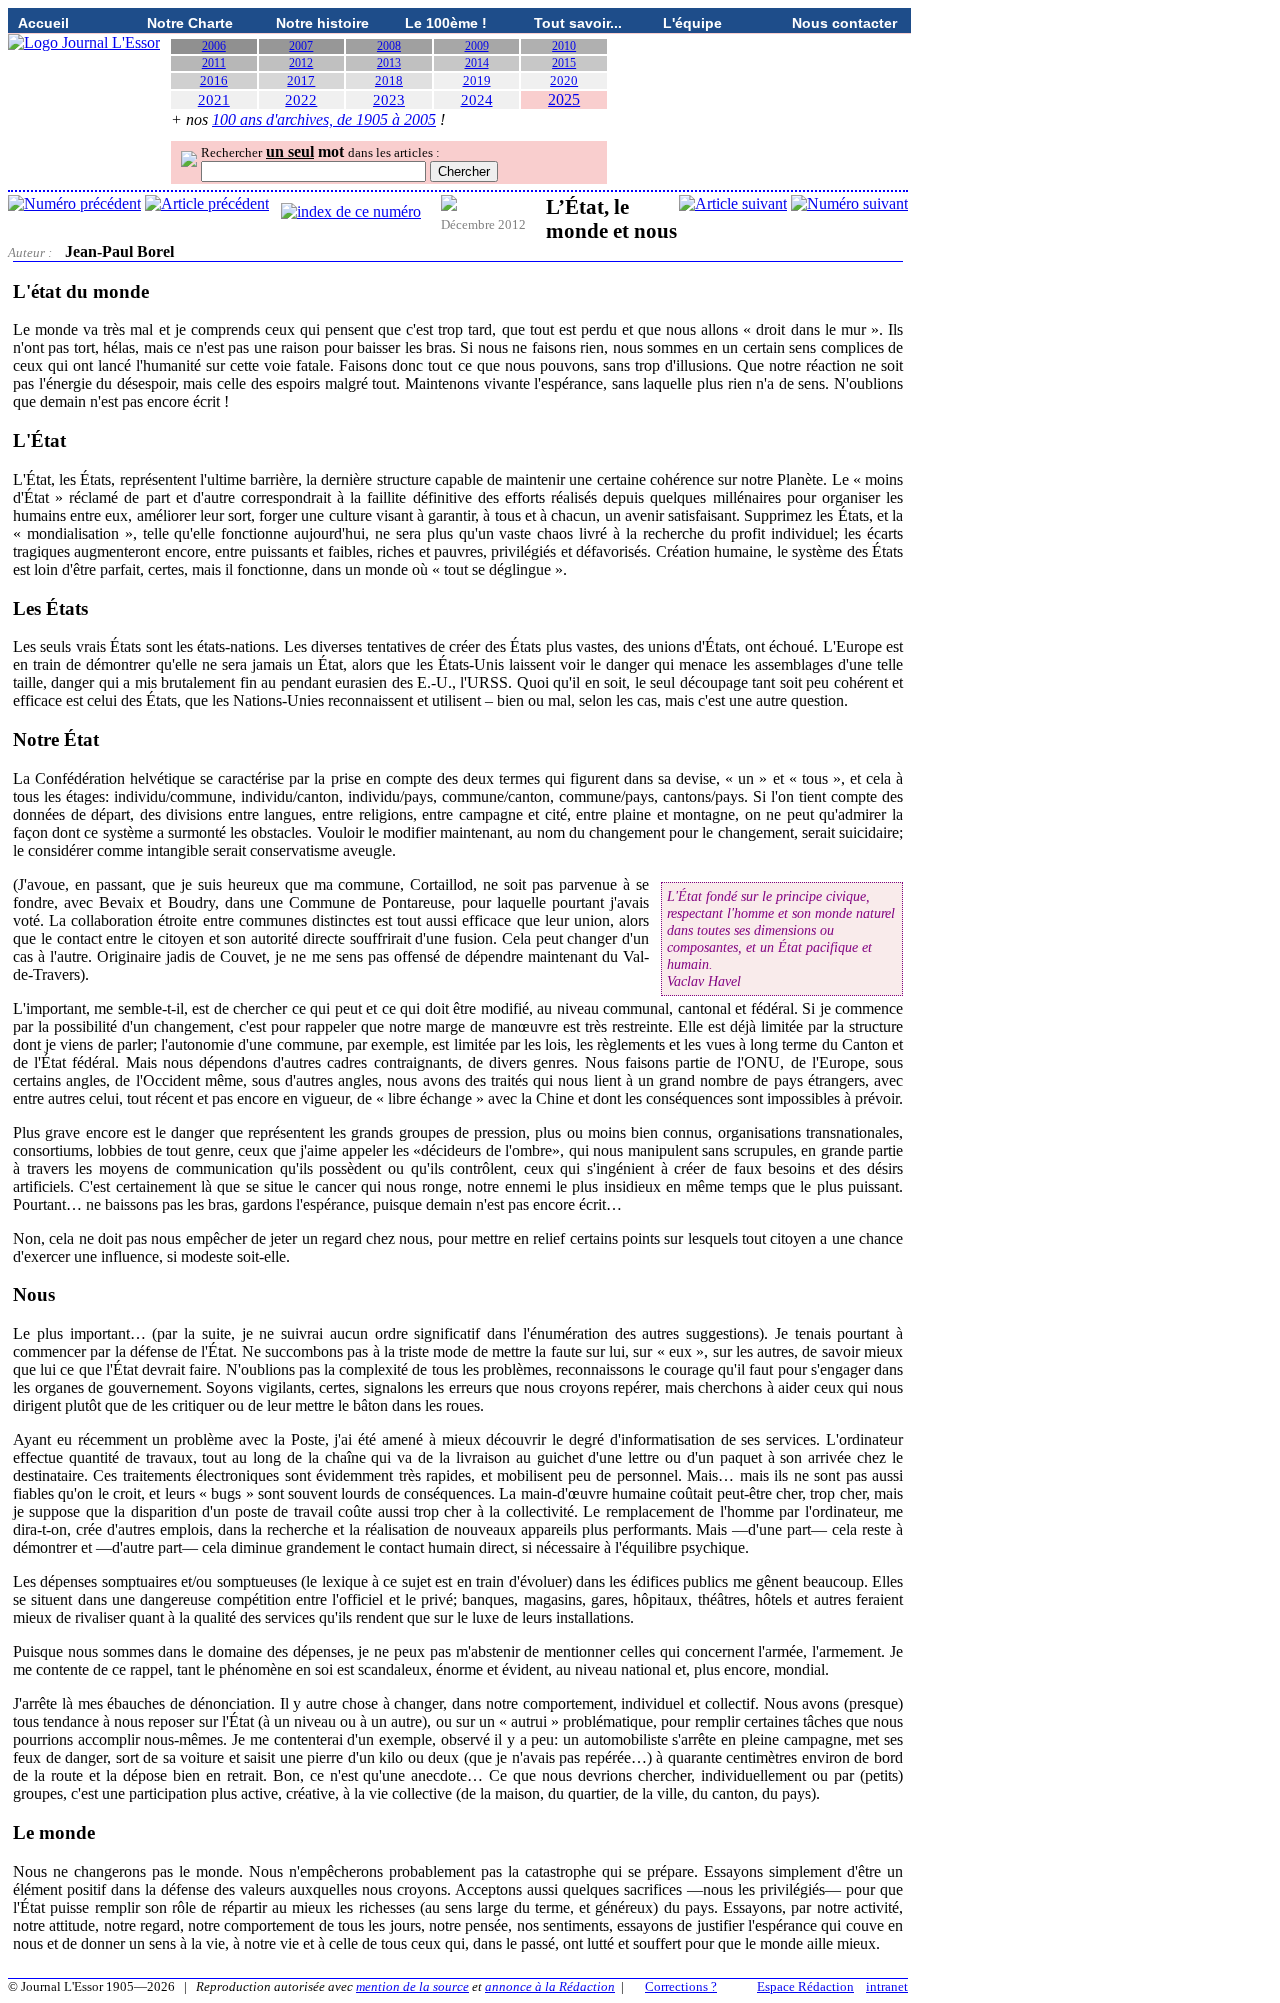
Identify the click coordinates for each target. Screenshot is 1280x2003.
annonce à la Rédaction (550, 1986)
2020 (564, 80)
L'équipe (692, 23)
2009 (477, 46)
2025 (564, 99)
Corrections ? (681, 1986)
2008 (389, 46)
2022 (301, 100)
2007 (301, 46)
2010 (564, 46)
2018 (389, 80)
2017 (301, 80)
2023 (389, 100)
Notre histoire (322, 23)
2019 (477, 80)
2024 (477, 100)
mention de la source (412, 1986)
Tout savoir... (578, 23)
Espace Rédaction (805, 1986)
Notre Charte (190, 23)
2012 (301, 63)
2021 (214, 100)
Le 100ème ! (446, 23)
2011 (214, 63)
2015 (564, 63)
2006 (214, 46)
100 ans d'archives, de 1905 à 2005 (324, 119)
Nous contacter (844, 23)
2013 (389, 63)
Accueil (43, 23)
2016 (214, 80)
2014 (477, 63)
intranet (887, 1986)
